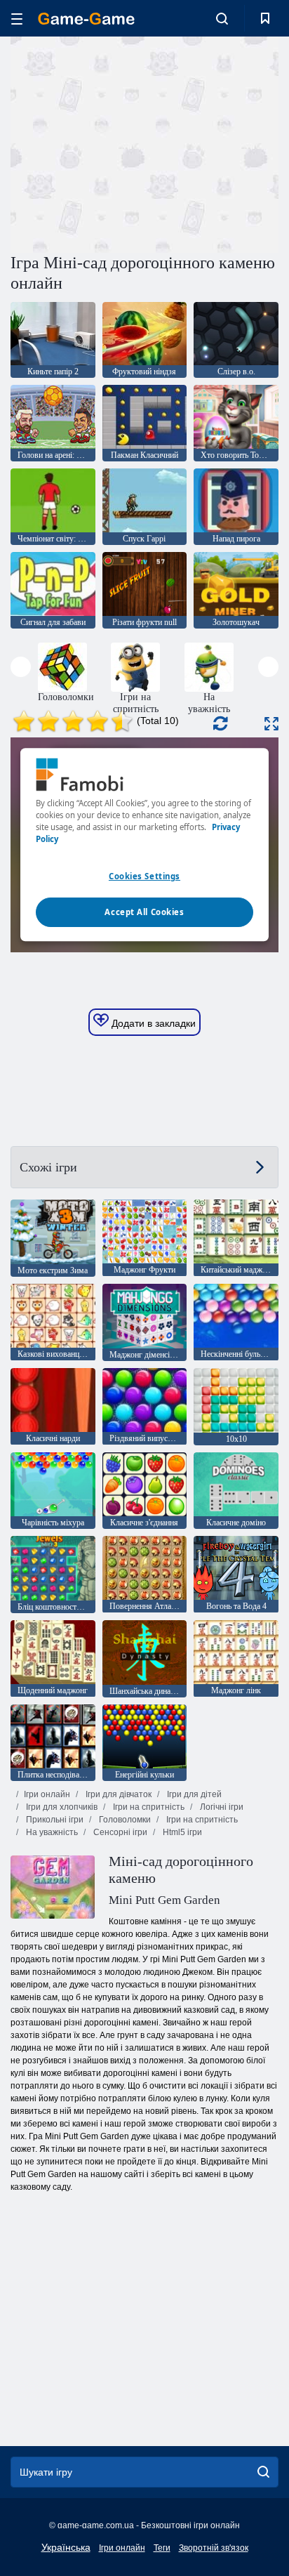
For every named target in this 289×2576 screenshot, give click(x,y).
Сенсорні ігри (119, 1832)
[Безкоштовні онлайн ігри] (86, 19)
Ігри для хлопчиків (61, 1807)
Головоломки (124, 1820)
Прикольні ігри (54, 1820)
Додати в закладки (152, 1023)
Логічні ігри (221, 1807)
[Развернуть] (271, 724)
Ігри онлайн (47, 1794)
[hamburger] (17, 19)
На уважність (51, 1832)
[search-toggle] (222, 18)
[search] (263, 2472)
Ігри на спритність (148, 1807)
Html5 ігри (181, 1832)
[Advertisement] (129, 143)
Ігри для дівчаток (117, 1794)
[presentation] (21, 667)
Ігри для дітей (193, 1794)
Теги (162, 2548)
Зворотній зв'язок (214, 2548)
